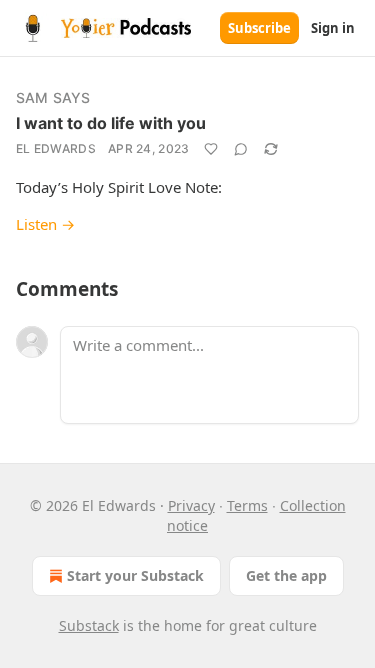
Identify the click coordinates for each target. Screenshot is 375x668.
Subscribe (259, 28)
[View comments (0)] (241, 149)
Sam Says (53, 97)
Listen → (45, 224)
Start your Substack (135, 575)
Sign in (333, 28)
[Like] (211, 149)
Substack (89, 625)
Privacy (191, 505)
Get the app (286, 575)
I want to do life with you (111, 123)
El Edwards (56, 148)
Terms (247, 505)
